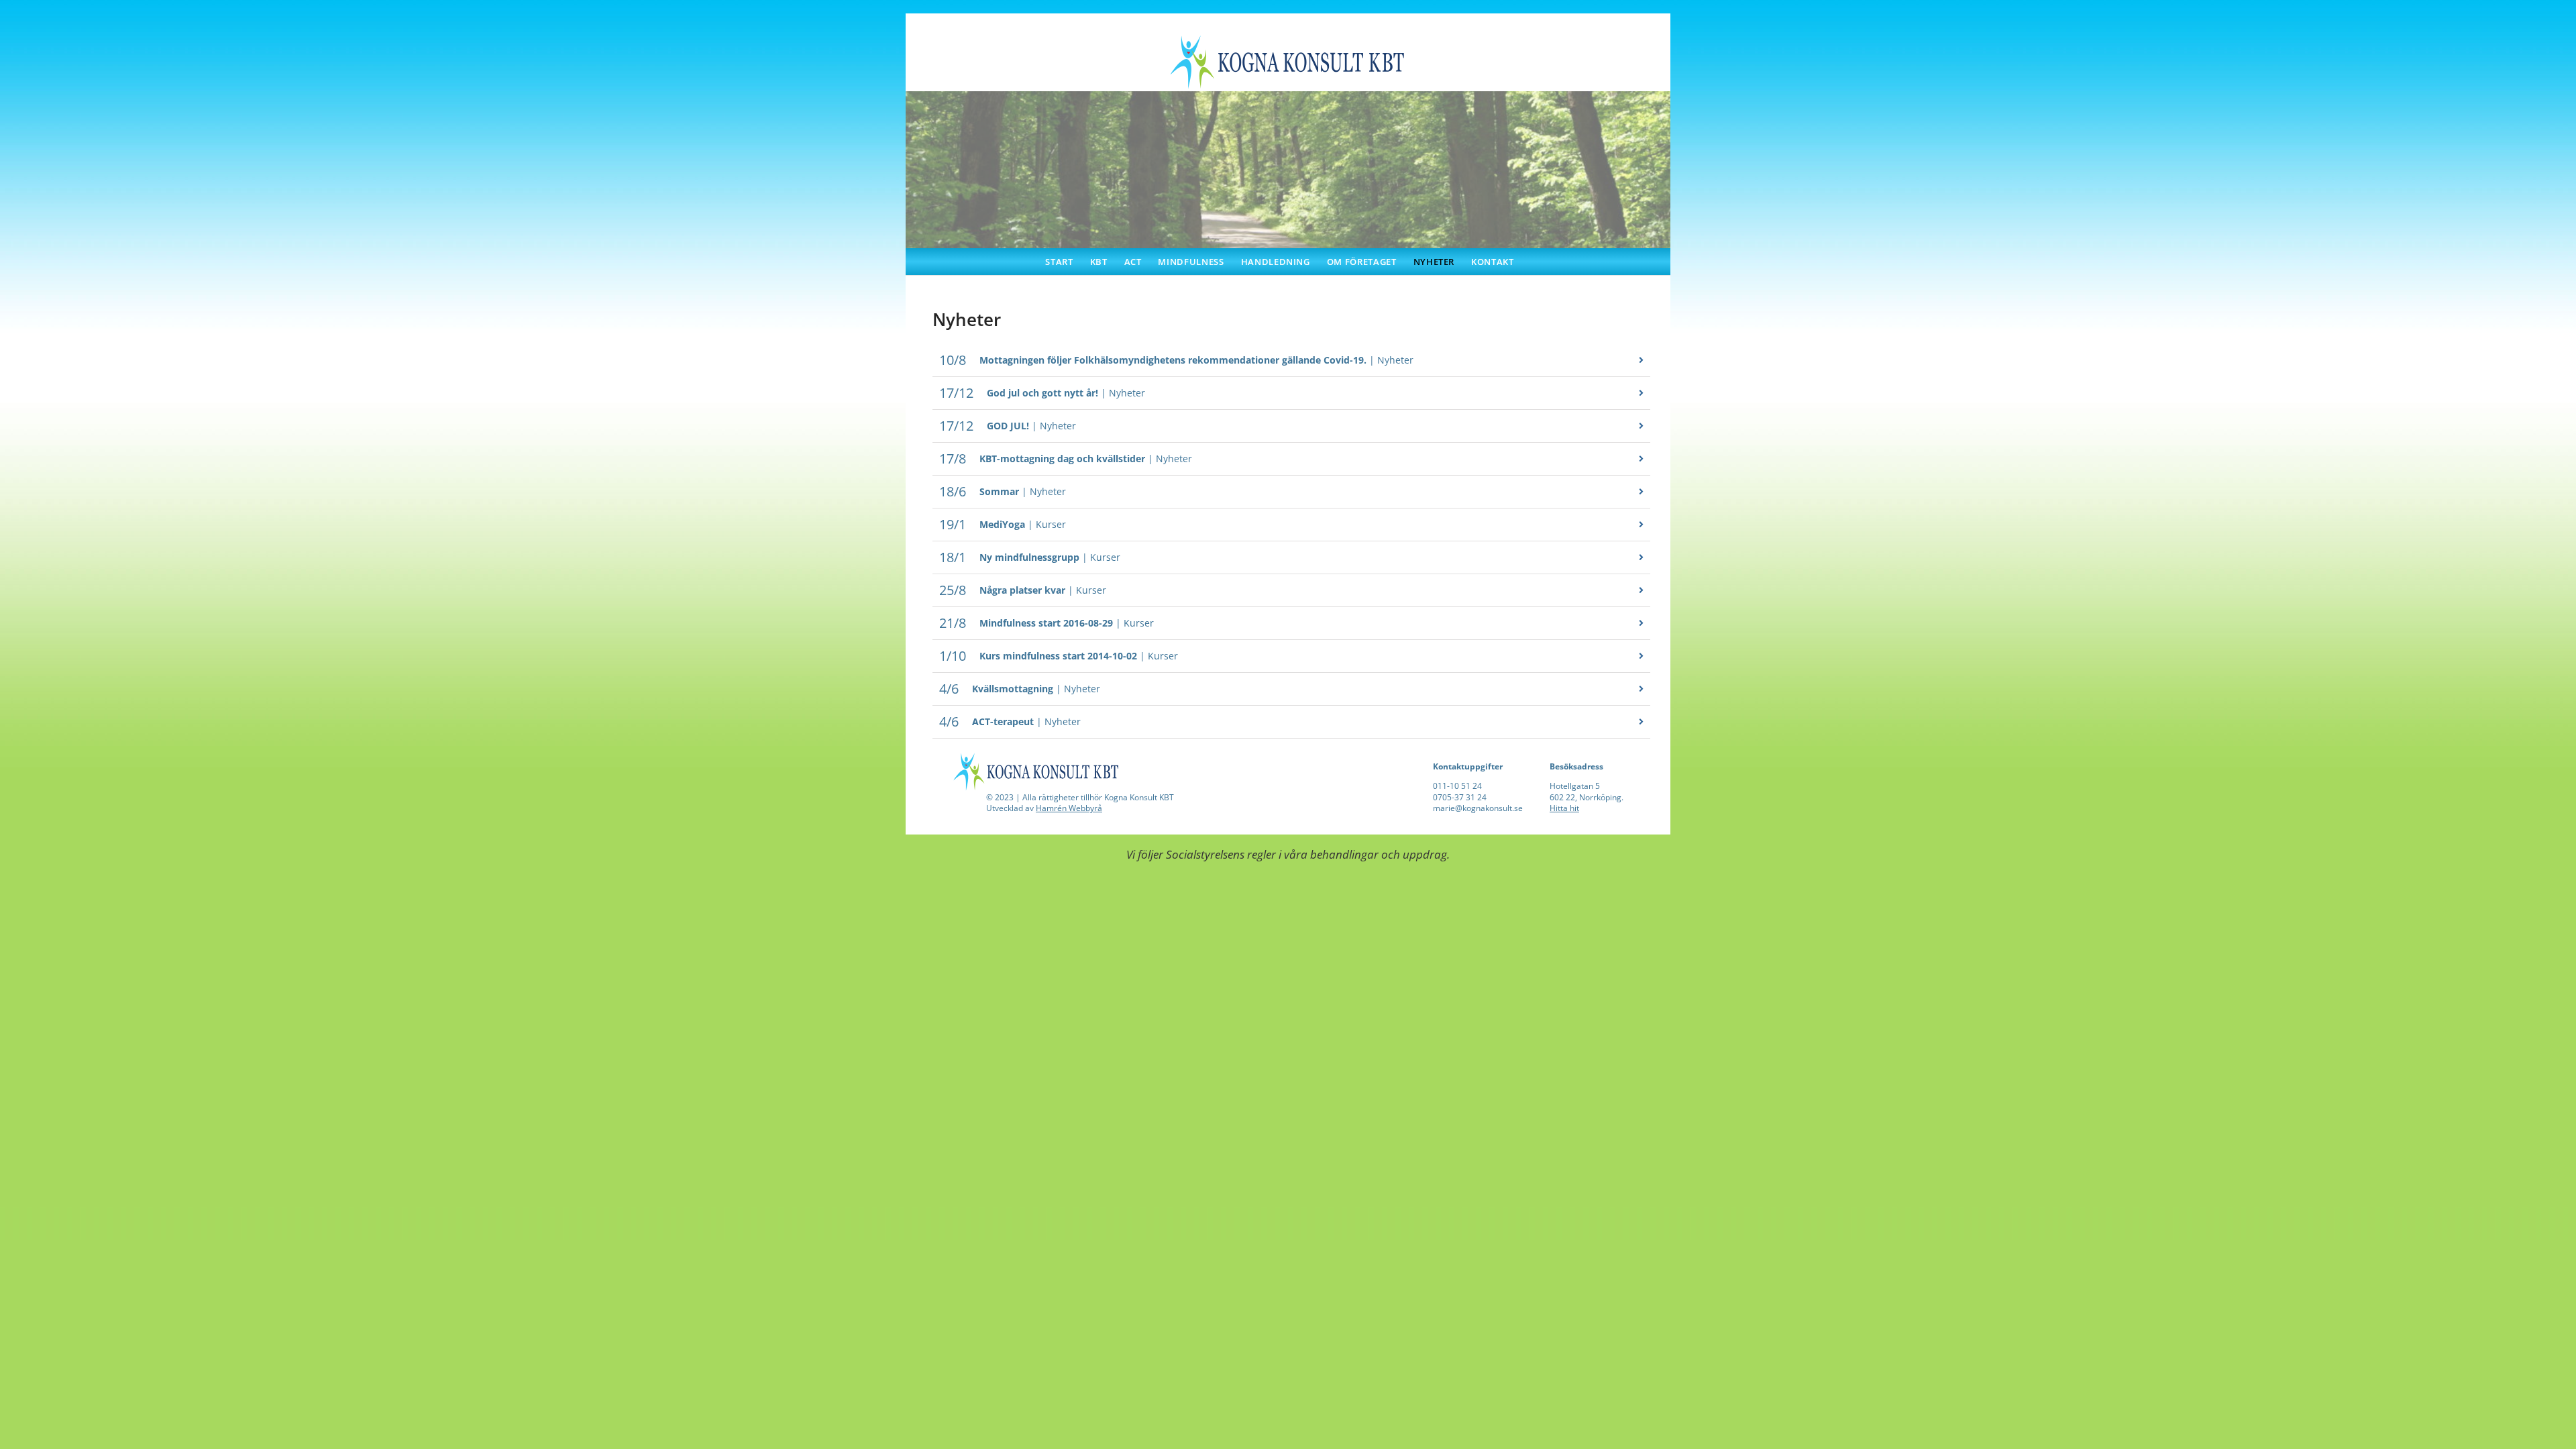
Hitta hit (1564, 808)
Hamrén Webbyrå (1069, 808)
